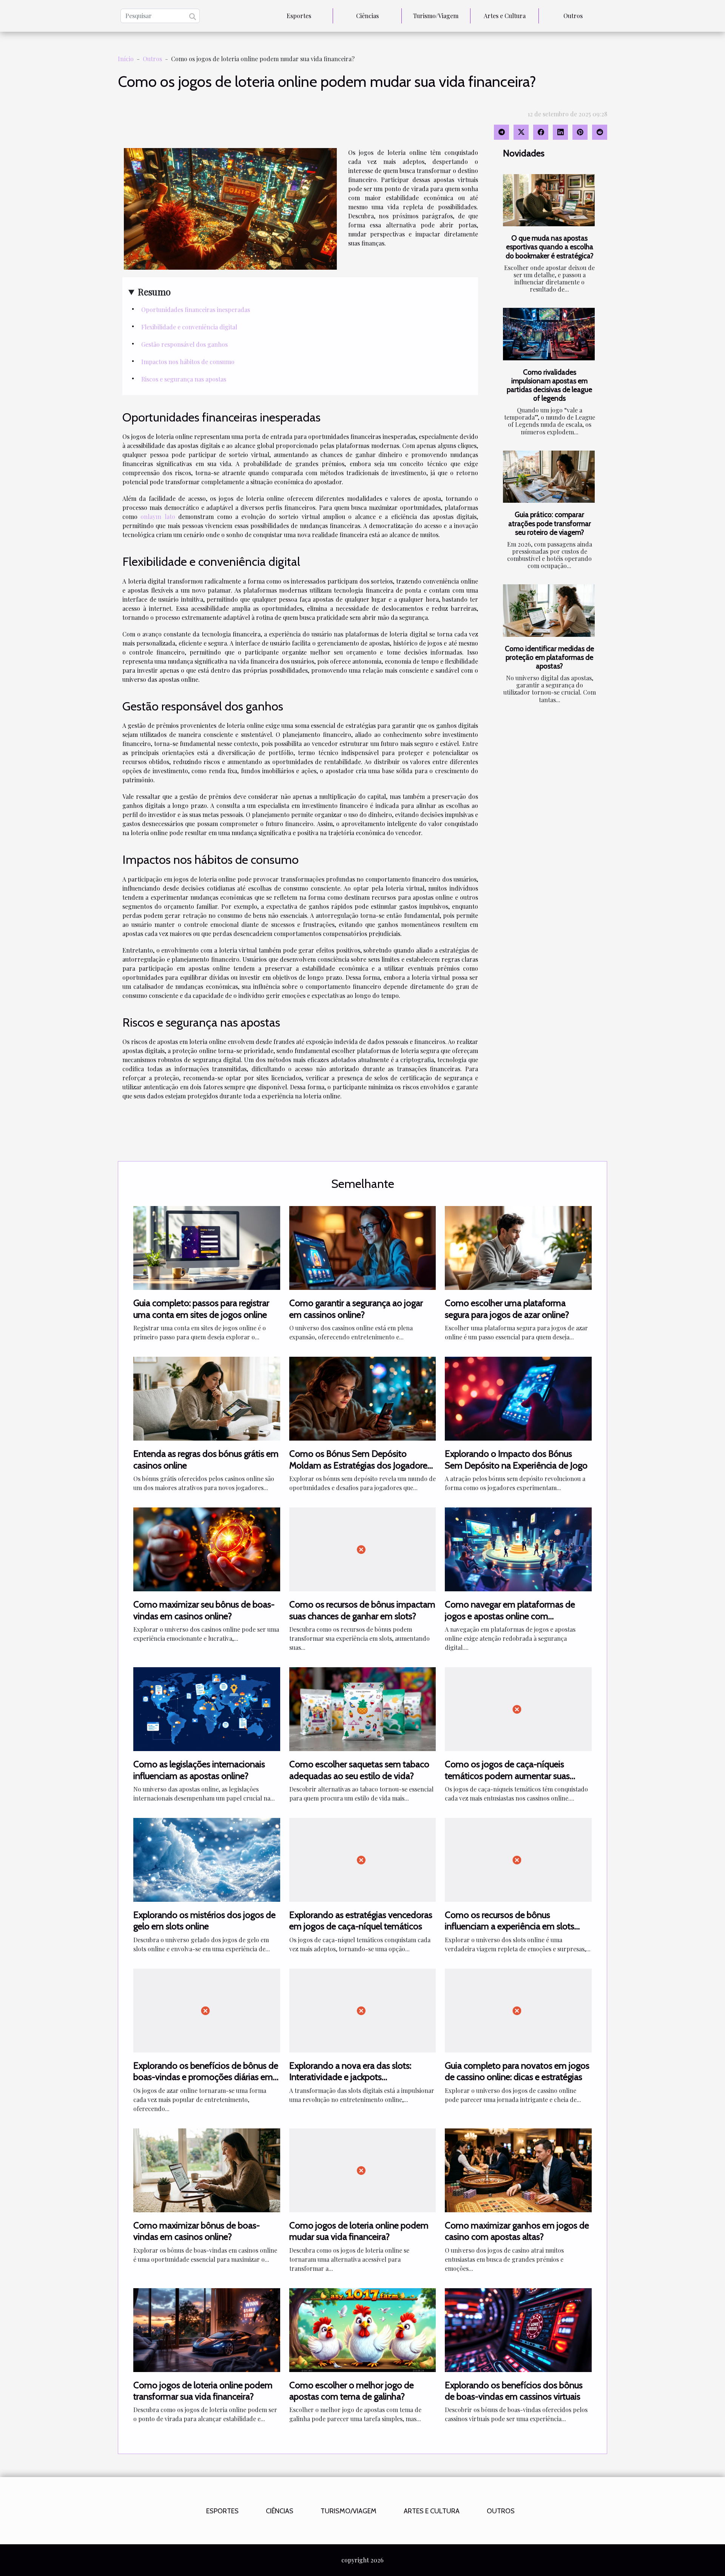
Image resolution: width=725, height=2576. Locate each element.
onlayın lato (158, 517)
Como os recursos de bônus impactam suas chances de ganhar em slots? (362, 1610)
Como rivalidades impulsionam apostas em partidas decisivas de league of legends (549, 385)
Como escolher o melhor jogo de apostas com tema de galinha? (352, 2391)
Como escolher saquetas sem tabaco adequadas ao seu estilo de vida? (359, 1770)
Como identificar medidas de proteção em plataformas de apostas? (549, 657)
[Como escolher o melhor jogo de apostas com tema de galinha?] (363, 2329)
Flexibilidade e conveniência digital (189, 327)
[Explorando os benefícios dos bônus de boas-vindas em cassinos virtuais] (518, 2329)
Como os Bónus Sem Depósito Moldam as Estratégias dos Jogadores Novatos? (360, 1465)
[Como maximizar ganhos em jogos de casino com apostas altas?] (518, 2169)
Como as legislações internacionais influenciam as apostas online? (199, 1770)
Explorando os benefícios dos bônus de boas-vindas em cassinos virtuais (514, 2391)
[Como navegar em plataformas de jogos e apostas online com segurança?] (518, 1548)
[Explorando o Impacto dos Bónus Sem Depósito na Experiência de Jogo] (518, 1398)
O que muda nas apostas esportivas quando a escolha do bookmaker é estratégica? (550, 247)
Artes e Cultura (505, 16)
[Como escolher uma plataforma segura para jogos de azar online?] (518, 1247)
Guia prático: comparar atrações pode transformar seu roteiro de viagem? (550, 523)
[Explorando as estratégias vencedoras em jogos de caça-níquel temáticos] (363, 1859)
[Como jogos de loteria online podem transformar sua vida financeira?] (207, 2329)
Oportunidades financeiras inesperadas (196, 310)
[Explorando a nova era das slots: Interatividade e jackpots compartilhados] (363, 2010)
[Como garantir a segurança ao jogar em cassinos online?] (363, 1247)
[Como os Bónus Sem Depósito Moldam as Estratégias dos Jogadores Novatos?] (363, 1398)
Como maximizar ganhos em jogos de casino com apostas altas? (517, 2231)
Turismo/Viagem (436, 16)
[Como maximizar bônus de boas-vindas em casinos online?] (207, 2169)
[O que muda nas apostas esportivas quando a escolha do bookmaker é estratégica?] (549, 200)
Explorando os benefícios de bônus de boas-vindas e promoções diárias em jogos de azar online (206, 2077)
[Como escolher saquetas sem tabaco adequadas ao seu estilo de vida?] (363, 1708)
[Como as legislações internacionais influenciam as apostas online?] (207, 1708)
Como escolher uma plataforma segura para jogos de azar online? (507, 1309)
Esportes (299, 16)
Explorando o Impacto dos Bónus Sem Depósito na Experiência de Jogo (516, 1459)
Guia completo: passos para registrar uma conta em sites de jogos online (201, 1309)
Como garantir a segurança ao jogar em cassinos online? (356, 1309)
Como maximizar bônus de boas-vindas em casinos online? (197, 2231)
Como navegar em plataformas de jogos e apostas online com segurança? (510, 1616)
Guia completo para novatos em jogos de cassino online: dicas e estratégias (517, 2071)
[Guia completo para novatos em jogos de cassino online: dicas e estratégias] (518, 2010)
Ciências (367, 16)
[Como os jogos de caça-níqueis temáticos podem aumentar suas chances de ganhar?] (518, 1708)
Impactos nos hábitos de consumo (188, 362)
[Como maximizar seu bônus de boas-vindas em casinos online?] (207, 1548)
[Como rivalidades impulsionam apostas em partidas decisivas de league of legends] (549, 334)
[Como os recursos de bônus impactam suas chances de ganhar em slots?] (363, 1548)
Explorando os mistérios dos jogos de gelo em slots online (204, 1920)
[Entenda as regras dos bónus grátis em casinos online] (207, 1398)
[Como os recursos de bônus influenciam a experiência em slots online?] (518, 1859)
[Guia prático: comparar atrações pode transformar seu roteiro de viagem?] (549, 477)
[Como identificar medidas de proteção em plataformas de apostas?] (549, 611)
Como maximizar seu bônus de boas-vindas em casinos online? (204, 1610)
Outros (573, 16)
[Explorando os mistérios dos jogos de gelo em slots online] (207, 1859)
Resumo (154, 292)
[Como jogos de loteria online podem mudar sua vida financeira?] (363, 2169)
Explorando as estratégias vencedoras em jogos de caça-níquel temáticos (361, 1920)
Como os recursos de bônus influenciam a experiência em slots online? (510, 1926)
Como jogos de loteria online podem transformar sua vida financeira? (203, 2391)
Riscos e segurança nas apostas (184, 379)
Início (126, 59)
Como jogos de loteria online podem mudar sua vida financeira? (359, 2231)
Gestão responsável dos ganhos (184, 344)
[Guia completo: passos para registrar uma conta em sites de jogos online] (207, 1247)
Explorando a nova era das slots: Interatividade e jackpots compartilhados (350, 2077)
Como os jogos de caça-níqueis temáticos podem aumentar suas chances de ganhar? (507, 1776)
